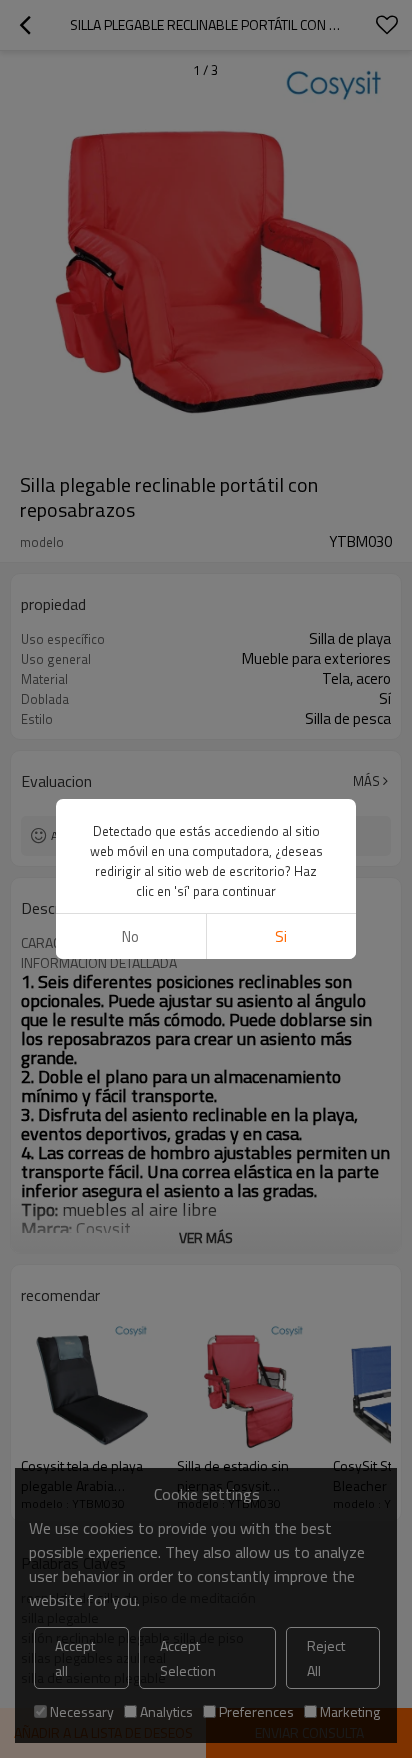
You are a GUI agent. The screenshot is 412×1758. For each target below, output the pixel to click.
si (281, 936)
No (130, 936)
